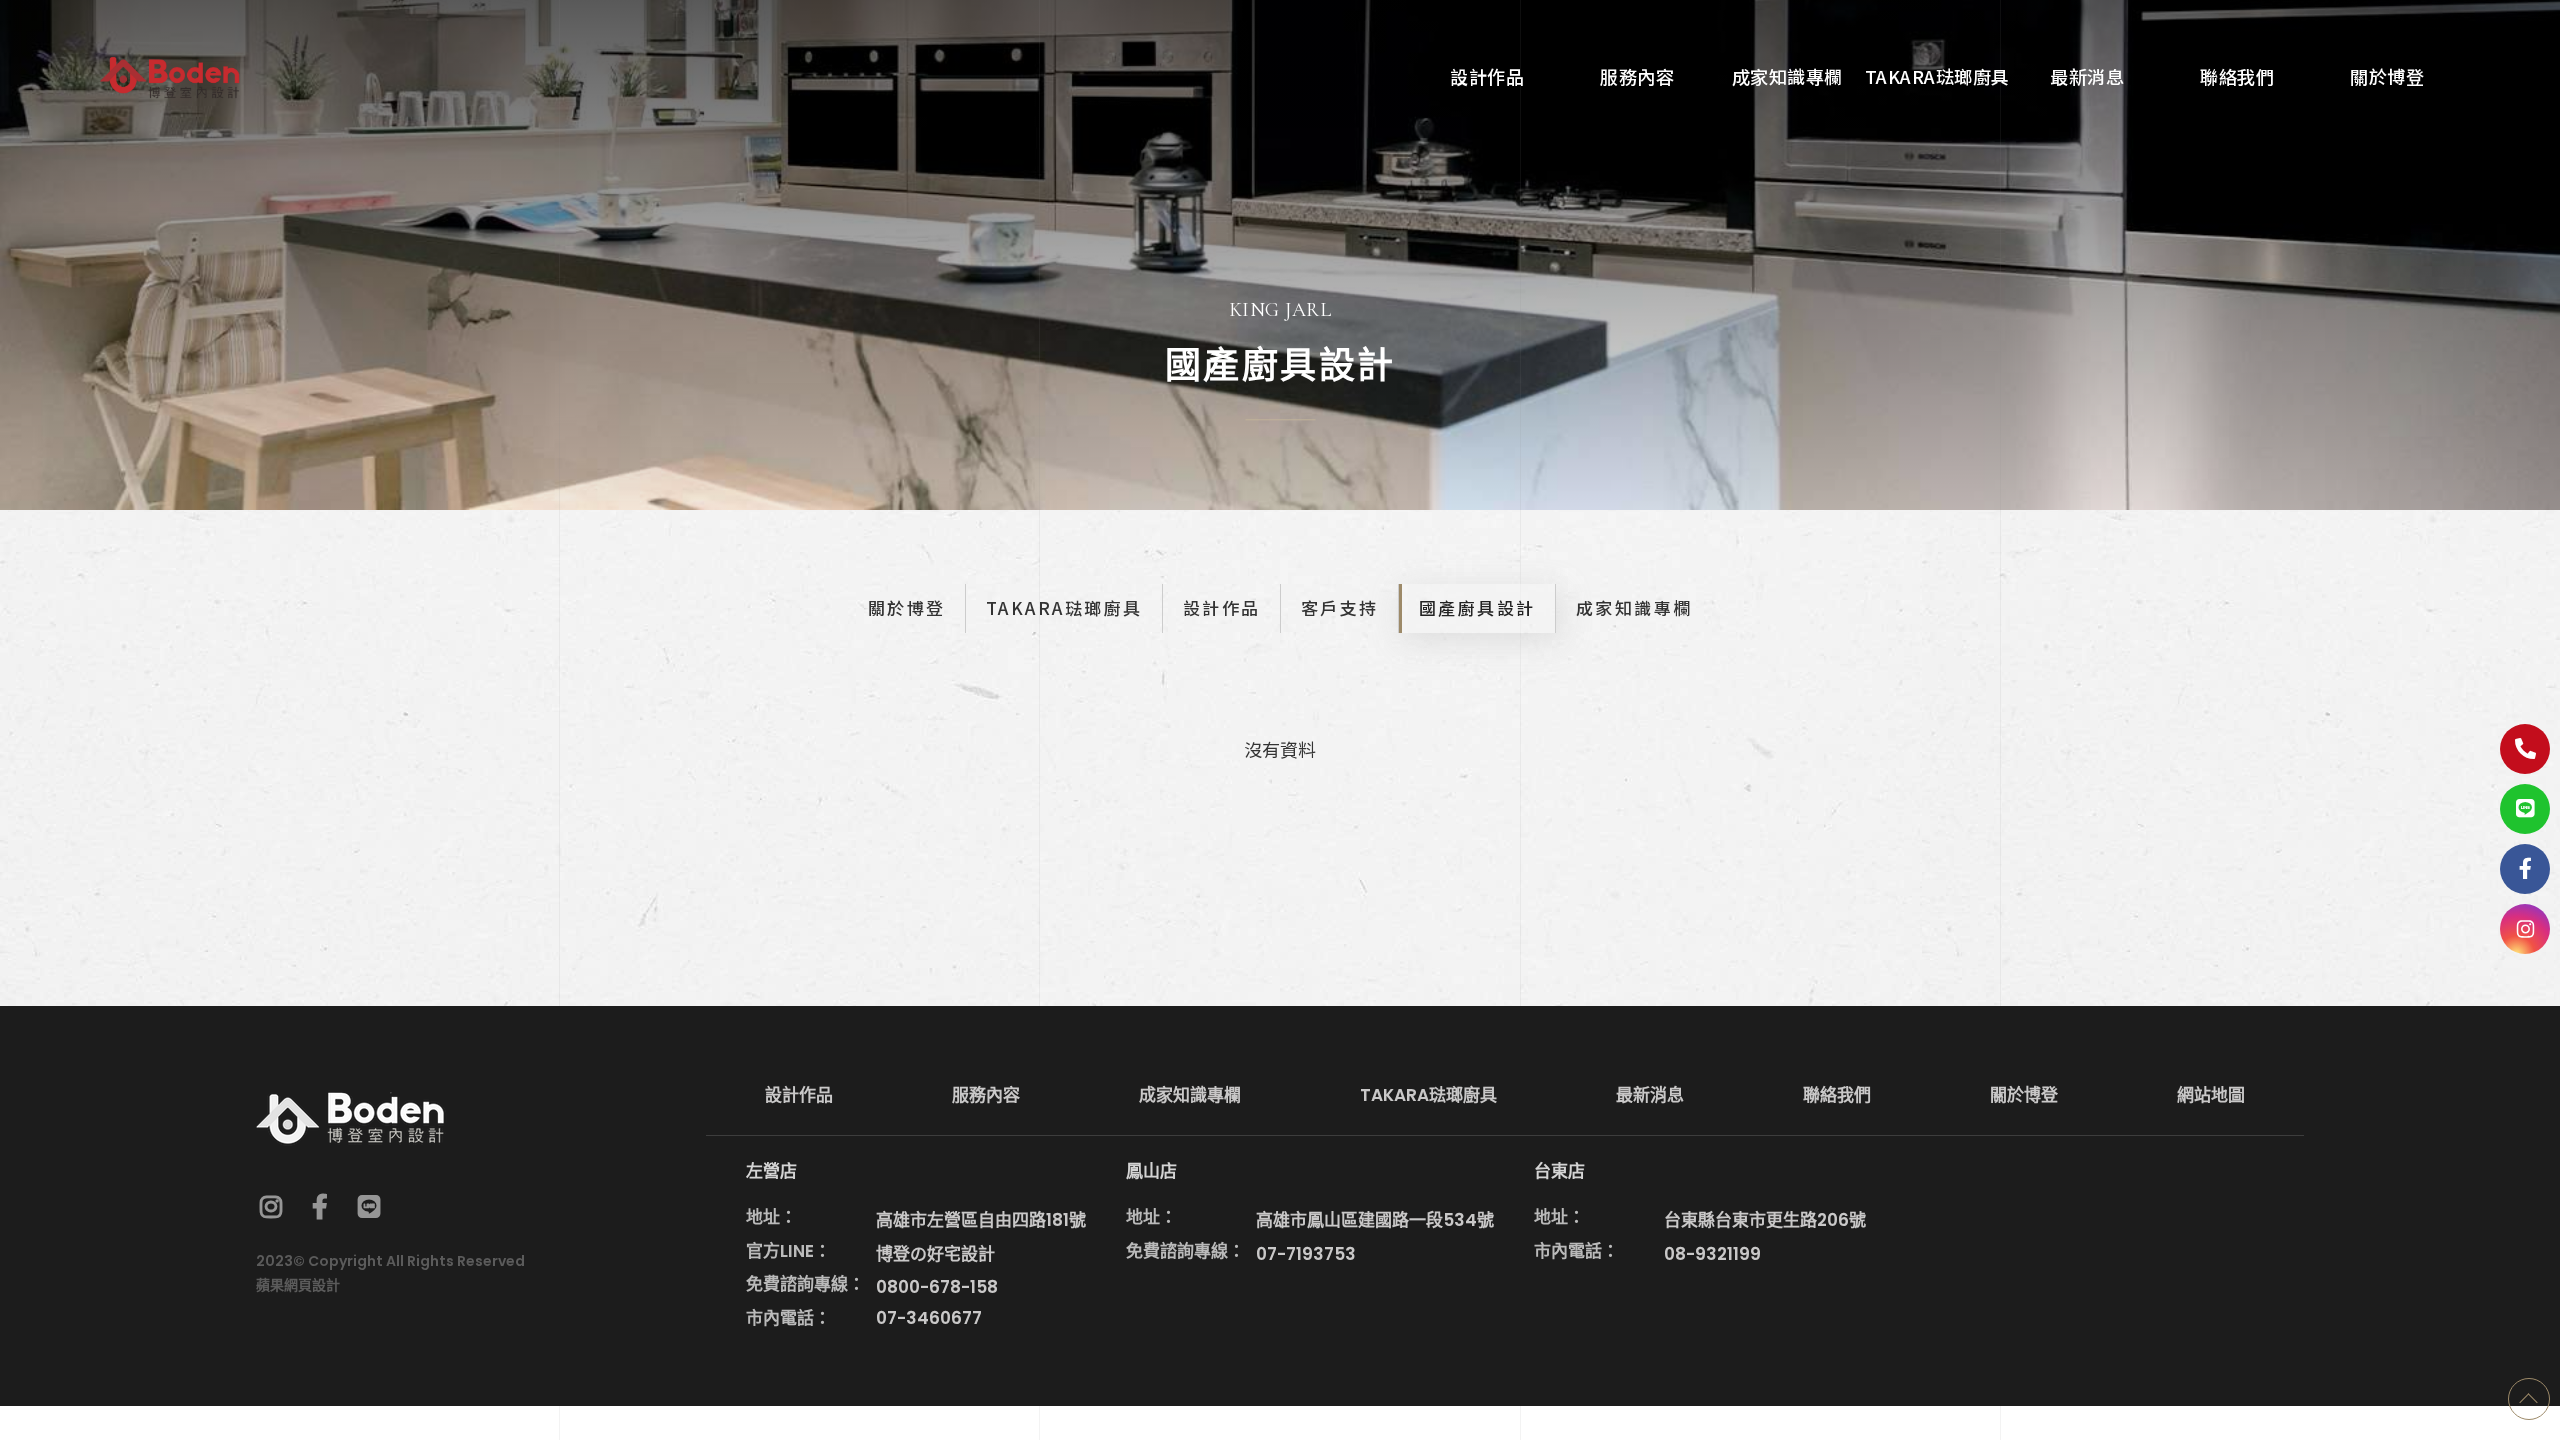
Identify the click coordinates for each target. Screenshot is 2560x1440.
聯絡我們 (1837, 1095)
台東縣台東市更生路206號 (1765, 1220)
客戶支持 (1340, 607)
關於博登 (907, 607)
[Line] (2525, 809)
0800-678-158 (937, 1287)
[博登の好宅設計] (170, 74)
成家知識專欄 (1634, 607)
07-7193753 (1306, 1254)
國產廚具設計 (1477, 607)
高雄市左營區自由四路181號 (981, 1220)
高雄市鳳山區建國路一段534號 (1375, 1220)
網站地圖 (2211, 1095)
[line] (369, 1206)
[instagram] (2525, 929)
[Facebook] (2525, 869)
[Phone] (2525, 749)
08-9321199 (1712, 1254)
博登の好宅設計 (935, 1254)
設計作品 (1222, 607)
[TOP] (2529, 1399)
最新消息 (1650, 1095)
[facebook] (320, 1206)
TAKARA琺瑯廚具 (1064, 607)
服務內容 (986, 1095)
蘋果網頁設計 (298, 1285)
